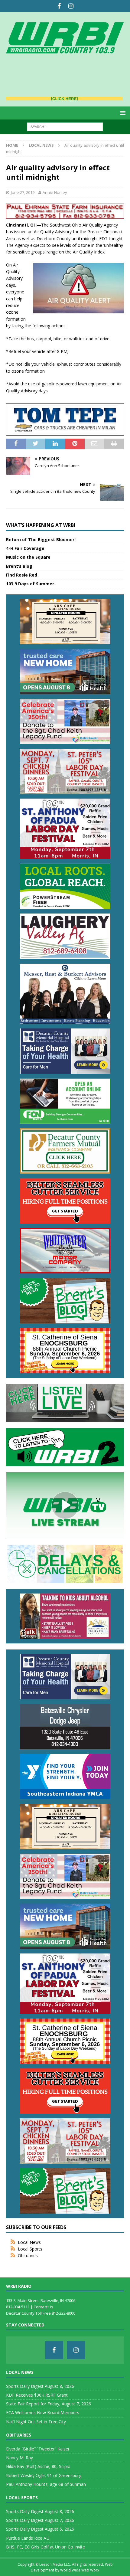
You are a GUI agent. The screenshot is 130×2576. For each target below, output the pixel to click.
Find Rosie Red (22, 575)
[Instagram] (71, 6)
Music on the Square (28, 557)
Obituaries (28, 2256)
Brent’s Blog (19, 566)
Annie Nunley (55, 192)
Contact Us (43, 2307)
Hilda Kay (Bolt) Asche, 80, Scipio (38, 2466)
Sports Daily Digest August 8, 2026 (40, 2386)
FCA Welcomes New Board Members (43, 2413)
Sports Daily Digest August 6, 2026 (40, 2529)
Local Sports (30, 2249)
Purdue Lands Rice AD (28, 2538)
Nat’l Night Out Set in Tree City (36, 2422)
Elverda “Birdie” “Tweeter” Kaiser (38, 2449)
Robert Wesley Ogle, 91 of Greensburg (44, 2475)
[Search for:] (65, 126)
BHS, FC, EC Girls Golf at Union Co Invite (45, 2547)
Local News (29, 2242)
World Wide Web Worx (80, 2570)
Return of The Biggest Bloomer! (41, 539)
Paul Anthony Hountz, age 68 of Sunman (46, 2484)
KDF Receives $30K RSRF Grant (37, 2395)
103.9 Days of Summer (30, 584)
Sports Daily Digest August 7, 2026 (40, 2520)
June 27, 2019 (23, 192)
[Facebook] (59, 6)
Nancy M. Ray (19, 2458)
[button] (122, 113)
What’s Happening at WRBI (41, 525)
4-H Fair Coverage (25, 548)
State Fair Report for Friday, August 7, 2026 (49, 2404)
